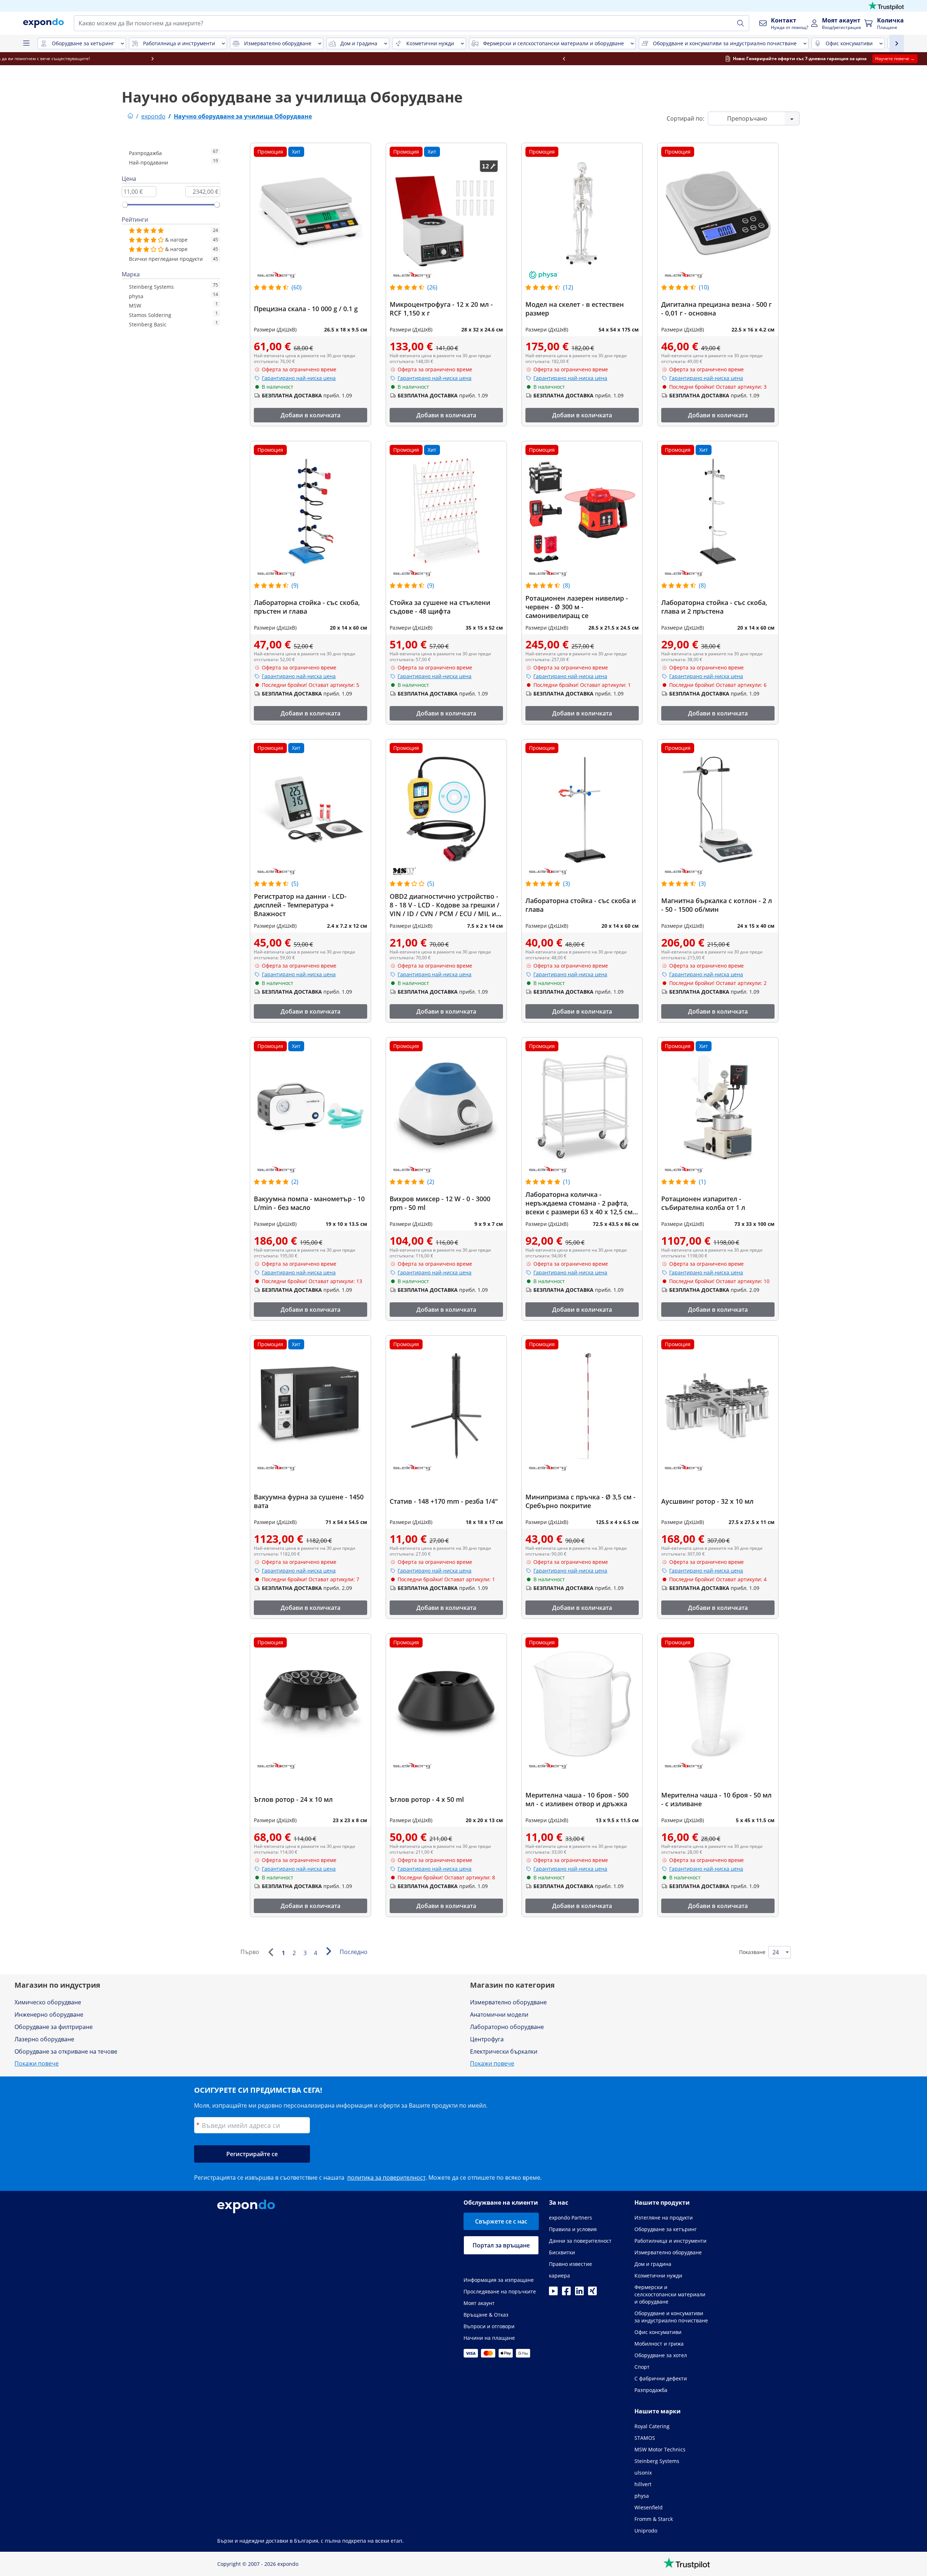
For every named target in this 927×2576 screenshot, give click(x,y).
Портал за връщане (501, 2245)
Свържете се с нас (501, 2221)
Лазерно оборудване (44, 2039)
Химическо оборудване (48, 2002)
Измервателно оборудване (508, 2002)
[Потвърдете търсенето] (741, 23)
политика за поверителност (386, 2178)
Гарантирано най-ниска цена (299, 378)
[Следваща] (328, 1951)
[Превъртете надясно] (721, 59)
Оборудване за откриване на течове (66, 2051)
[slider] (125, 205)
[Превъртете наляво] (206, 59)
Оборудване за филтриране (54, 2027)
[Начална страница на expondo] (130, 116)
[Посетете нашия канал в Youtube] (553, 2293)
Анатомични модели (499, 2015)
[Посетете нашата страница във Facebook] (566, 2293)
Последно (354, 1952)
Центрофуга (487, 2039)
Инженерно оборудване (49, 2015)
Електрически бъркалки (504, 2051)
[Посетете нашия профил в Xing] (592, 2293)
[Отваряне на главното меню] (26, 43)
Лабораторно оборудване (507, 2027)
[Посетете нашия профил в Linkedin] (579, 2293)
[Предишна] (270, 1952)
